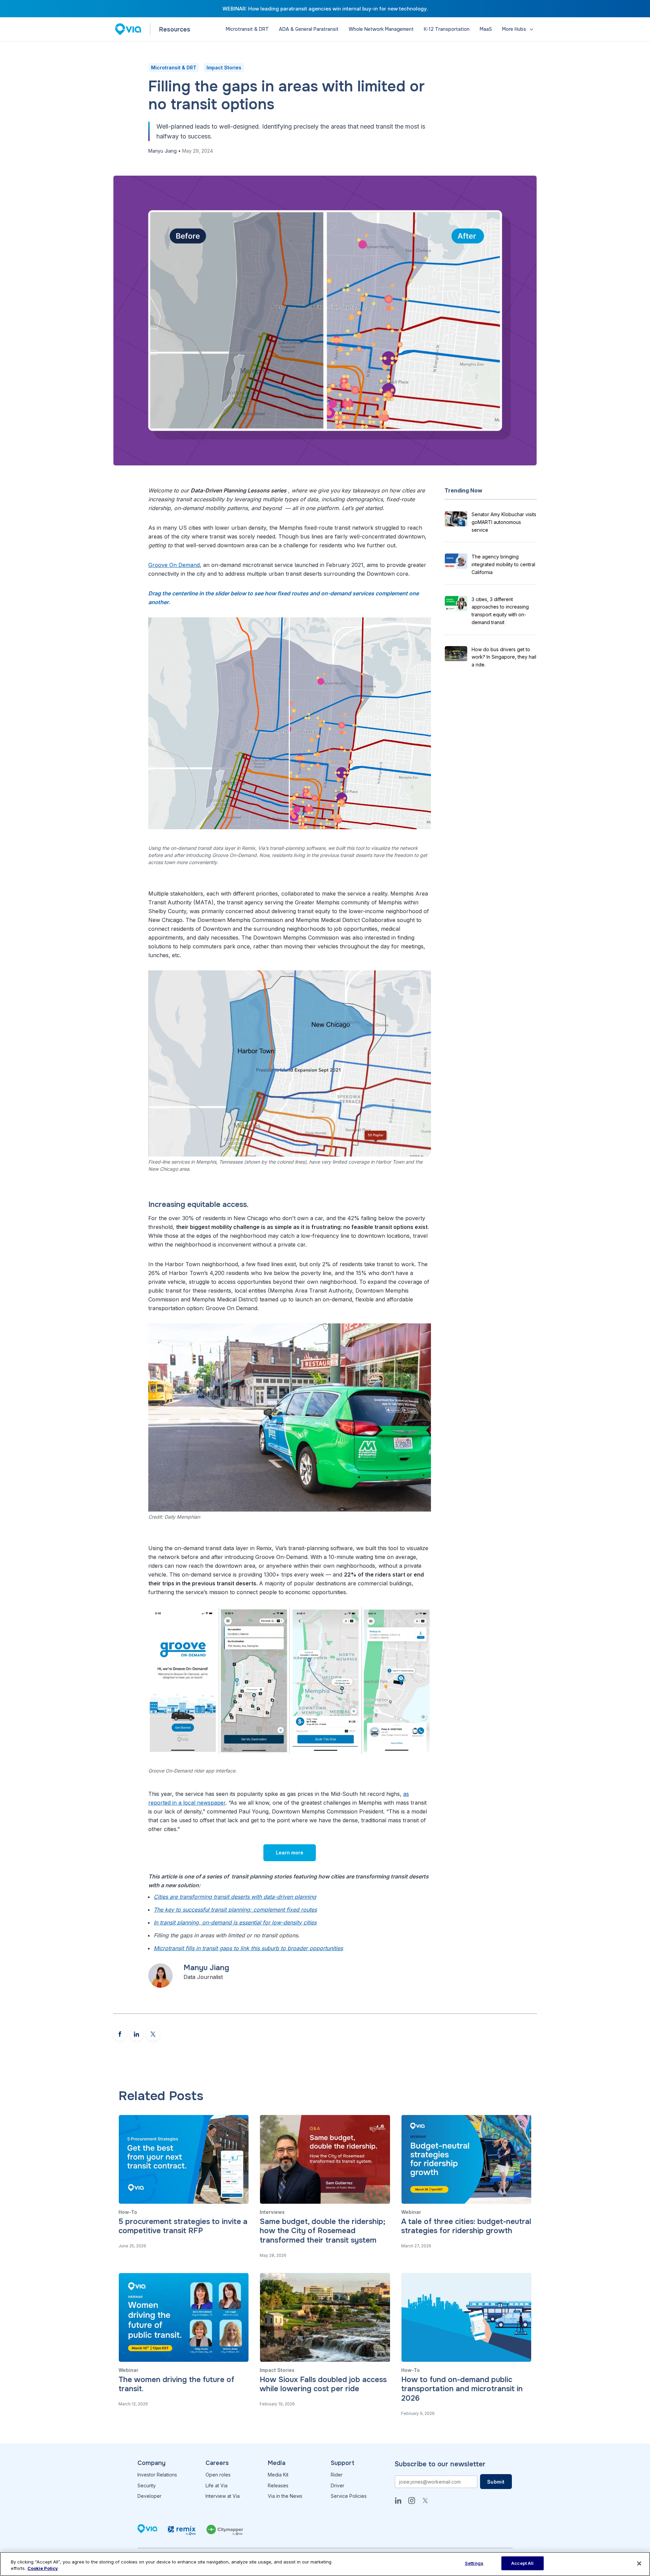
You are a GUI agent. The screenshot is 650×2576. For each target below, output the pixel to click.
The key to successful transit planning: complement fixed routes (235, 1910)
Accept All (522, 2563)
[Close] (639, 2563)
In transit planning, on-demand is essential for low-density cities (235, 1922)
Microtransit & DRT (174, 68)
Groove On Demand (174, 565)
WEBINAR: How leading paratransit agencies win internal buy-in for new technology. (325, 9)
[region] (325, 2564)
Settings (474, 2563)
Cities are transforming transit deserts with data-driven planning (235, 1897)
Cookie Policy (43, 2569)
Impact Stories (224, 68)
